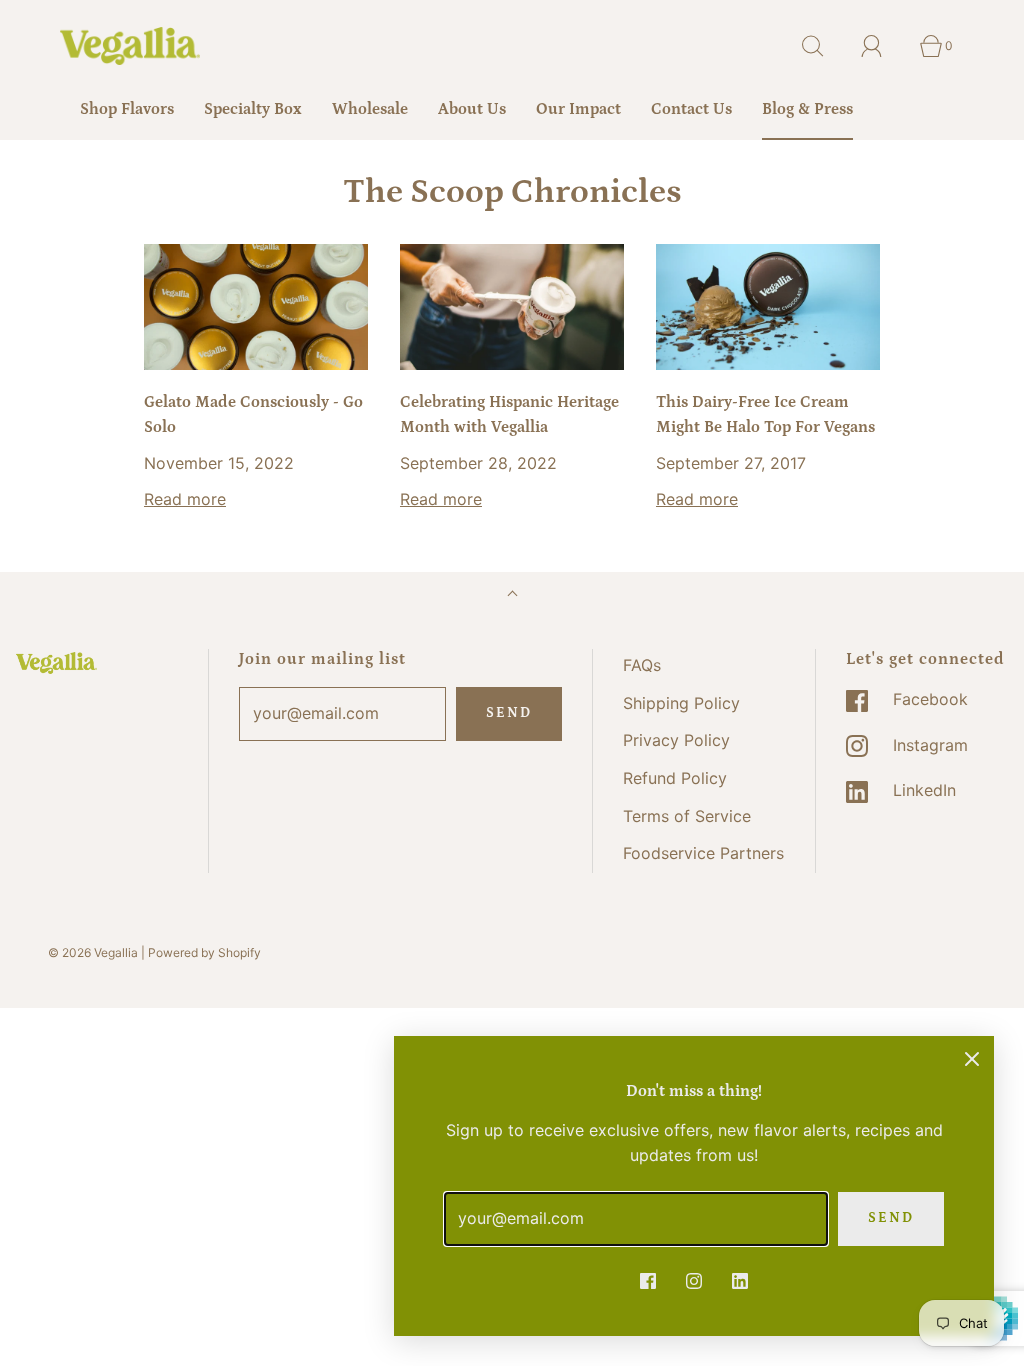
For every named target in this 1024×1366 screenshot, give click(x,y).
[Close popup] (972, 1058)
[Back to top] (512, 595)
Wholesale (370, 109)
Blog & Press (807, 109)
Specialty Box (253, 109)
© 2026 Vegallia (93, 952)
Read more (185, 499)
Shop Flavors (127, 109)
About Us (472, 109)
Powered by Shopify (204, 952)
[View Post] (256, 307)
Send (509, 713)
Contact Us (691, 109)
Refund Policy (675, 778)
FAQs (642, 665)
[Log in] (883, 46)
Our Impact (578, 109)
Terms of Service (687, 816)
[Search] (824, 46)
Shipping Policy (681, 703)
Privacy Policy (676, 740)
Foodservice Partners (703, 853)
